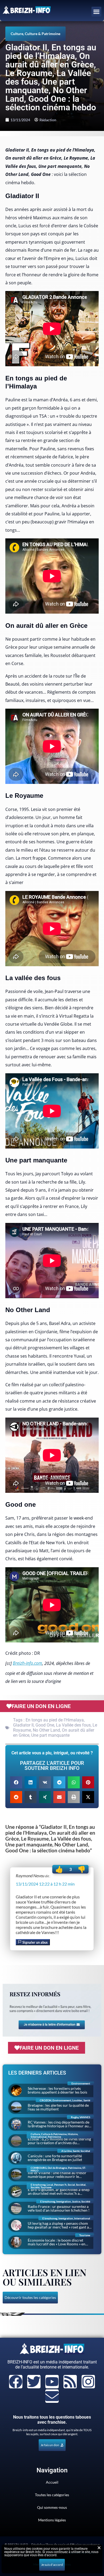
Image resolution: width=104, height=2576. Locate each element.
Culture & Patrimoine (43, 34)
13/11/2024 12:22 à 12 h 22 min (45, 1884)
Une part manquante (50, 1735)
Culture (17, 34)
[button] (97, 12)
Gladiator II (23, 1725)
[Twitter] (34, 2382)
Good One (45, 1725)
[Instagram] (88, 2382)
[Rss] (70, 2382)
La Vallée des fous (73, 1725)
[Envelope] (52, 2396)
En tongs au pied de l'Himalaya (55, 1720)
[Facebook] (16, 2382)
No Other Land (46, 1730)
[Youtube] (52, 2382)
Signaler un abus (35, 1942)
